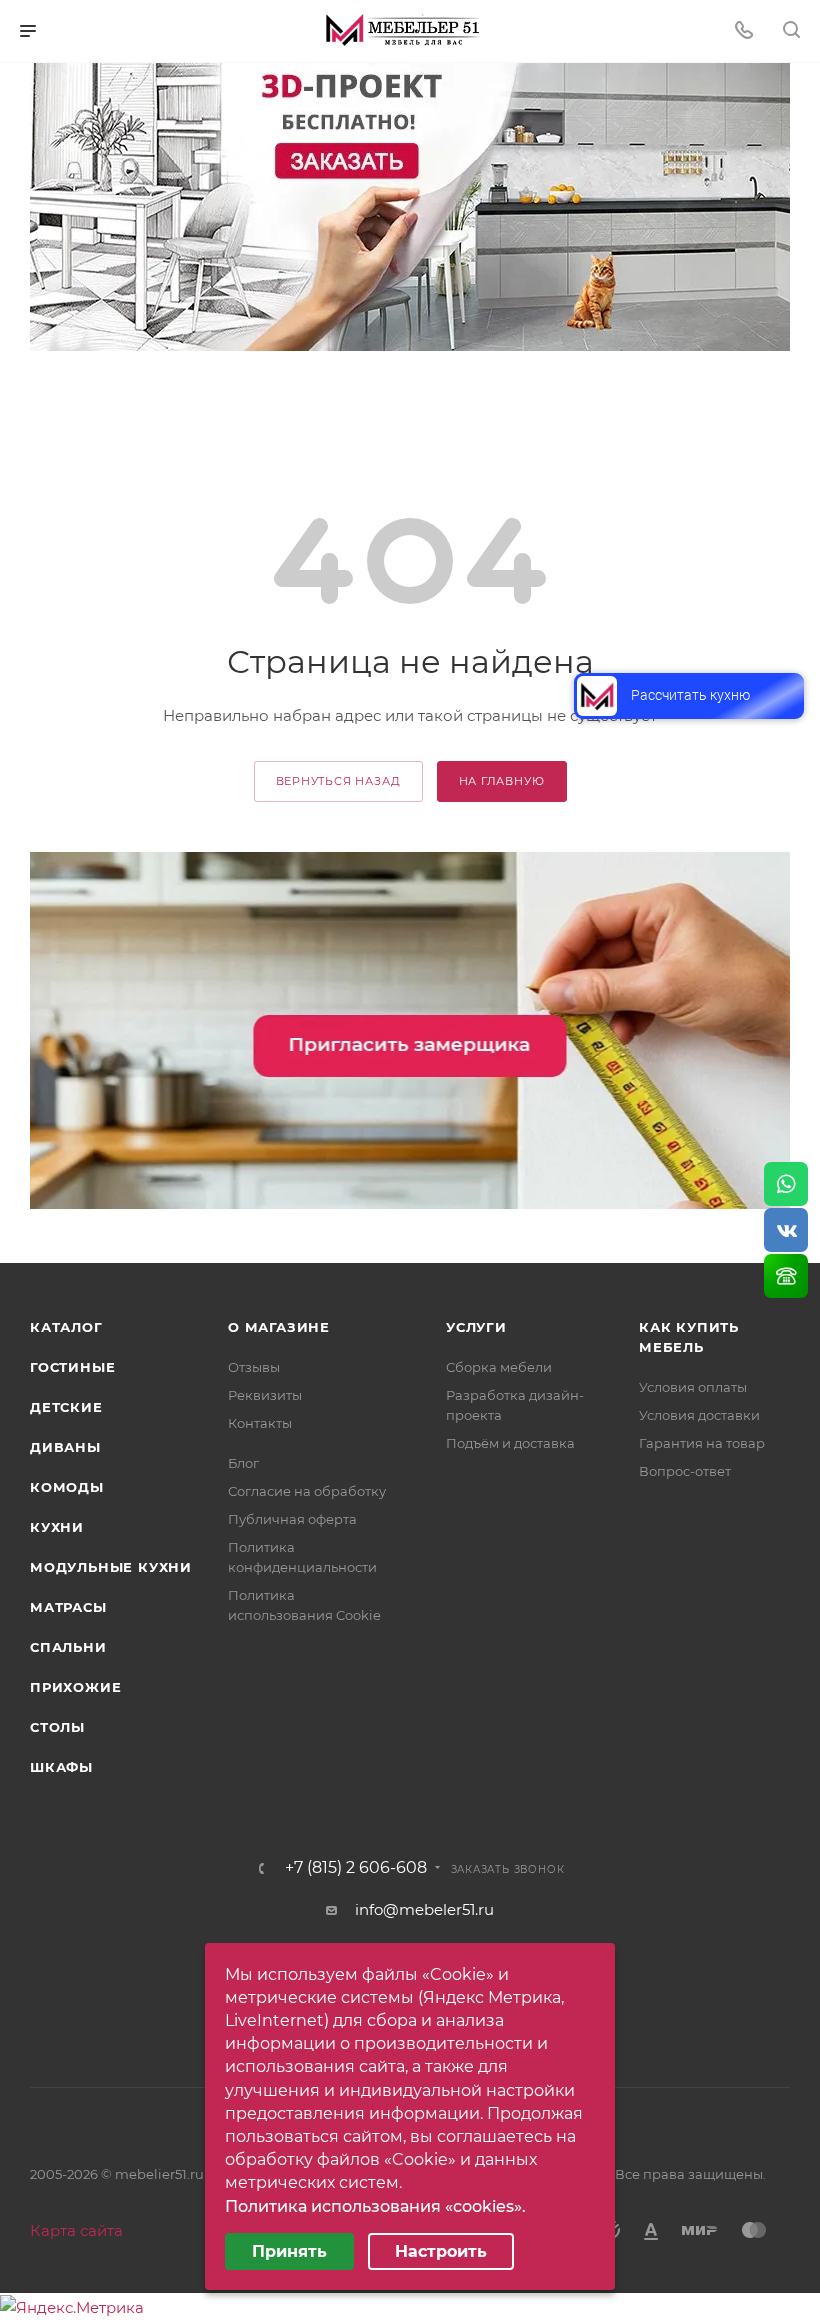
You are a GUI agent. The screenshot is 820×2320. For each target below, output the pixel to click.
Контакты (260, 1423)
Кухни (57, 1527)
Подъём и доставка (510, 1443)
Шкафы (61, 1767)
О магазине (279, 1327)
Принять (289, 2251)
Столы (57, 1727)
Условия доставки (699, 1415)
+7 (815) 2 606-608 (356, 1868)
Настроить (441, 2251)
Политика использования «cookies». (375, 2206)
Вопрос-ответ (685, 1471)
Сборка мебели (499, 1367)
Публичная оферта (292, 1519)
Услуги (476, 1327)
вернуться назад (338, 781)
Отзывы (254, 1367)
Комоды (67, 1487)
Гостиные (72, 1367)
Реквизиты (265, 1395)
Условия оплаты (693, 1387)
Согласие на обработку (307, 1491)
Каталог (66, 1327)
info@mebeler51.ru (424, 1909)
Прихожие (75, 1687)
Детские (66, 1407)
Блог (243, 1463)
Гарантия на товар (702, 1443)
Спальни (68, 1647)
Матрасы (68, 1607)
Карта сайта (76, 2230)
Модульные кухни (111, 1567)
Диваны (65, 1447)
